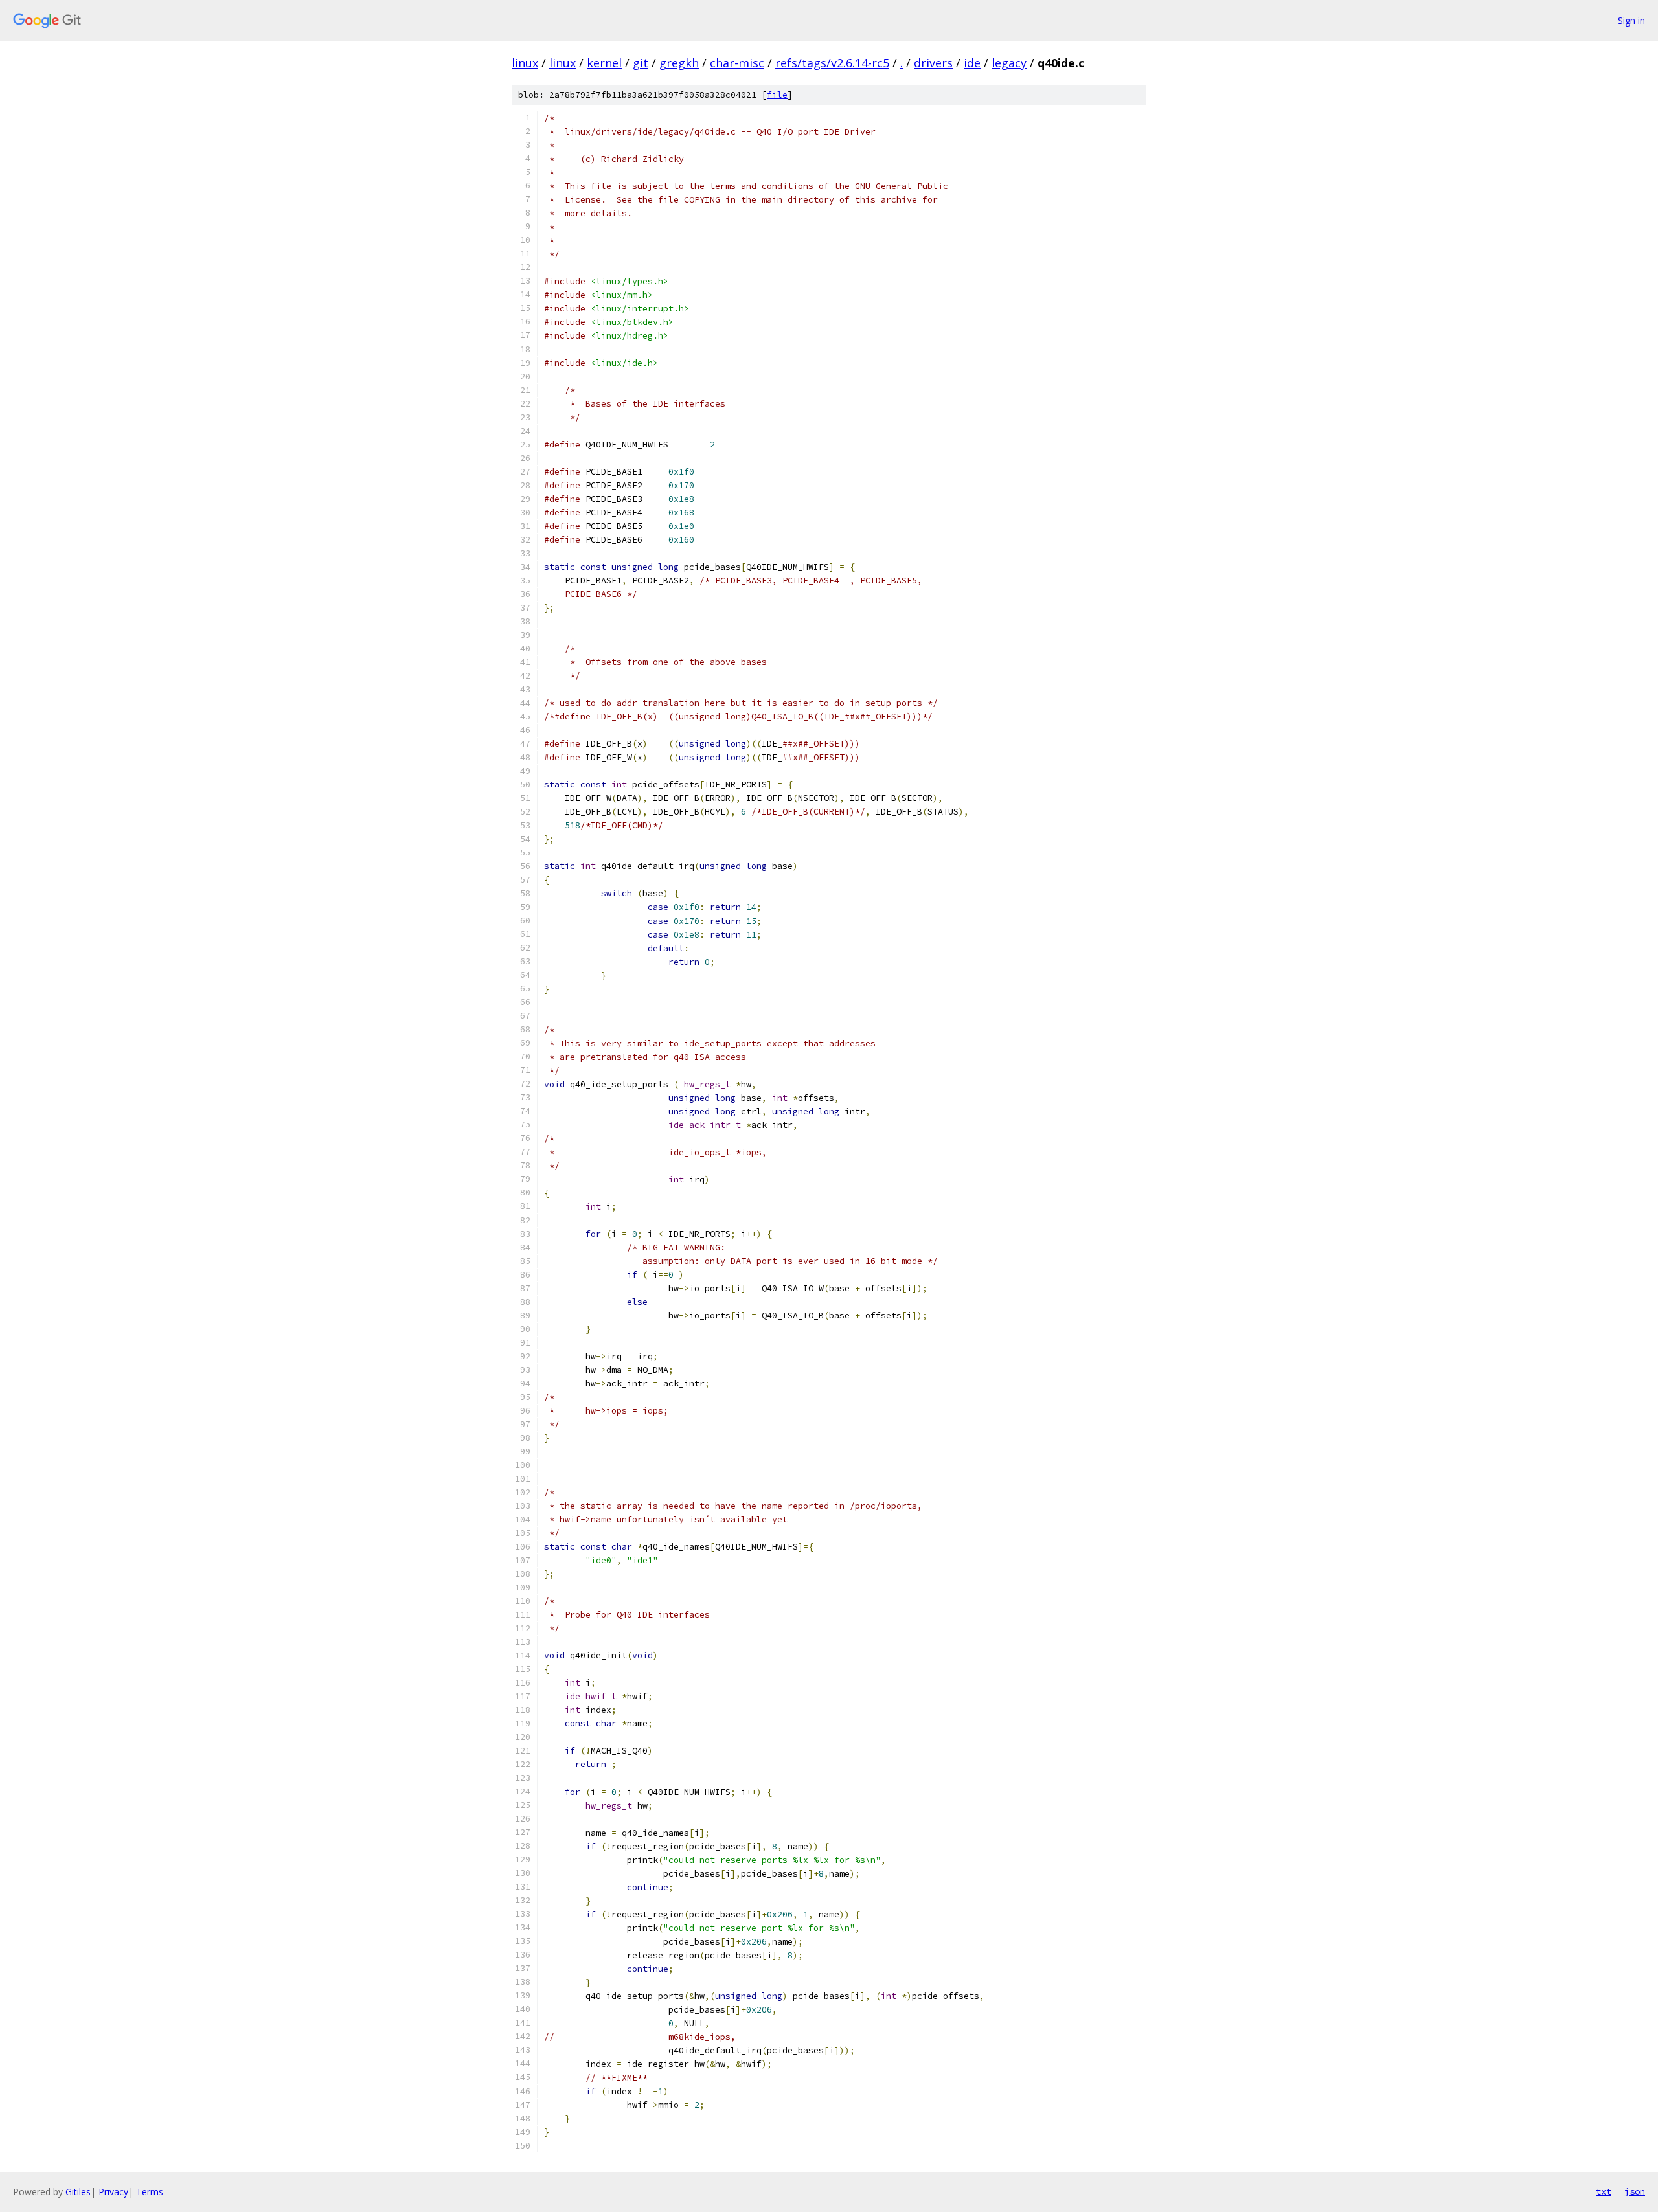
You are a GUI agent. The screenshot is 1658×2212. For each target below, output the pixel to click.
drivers (933, 63)
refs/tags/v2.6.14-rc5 (832, 63)
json (1635, 2191)
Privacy (113, 2192)
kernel (604, 63)
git (641, 63)
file (777, 95)
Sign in (1631, 20)
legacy (1009, 63)
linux (525, 63)
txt (1604, 2191)
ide (972, 63)
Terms (150, 2192)
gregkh (679, 63)
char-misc (737, 63)
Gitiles (78, 2192)
